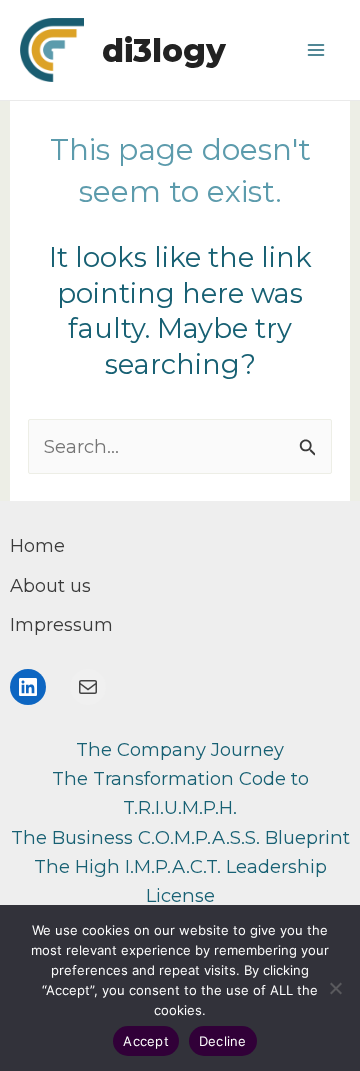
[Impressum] (61, 624)
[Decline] (335, 988)
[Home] (37, 545)
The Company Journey (180, 749)
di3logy (164, 50)
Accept (146, 1041)
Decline (223, 1041)
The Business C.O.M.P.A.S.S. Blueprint (180, 837)
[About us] (50, 585)
